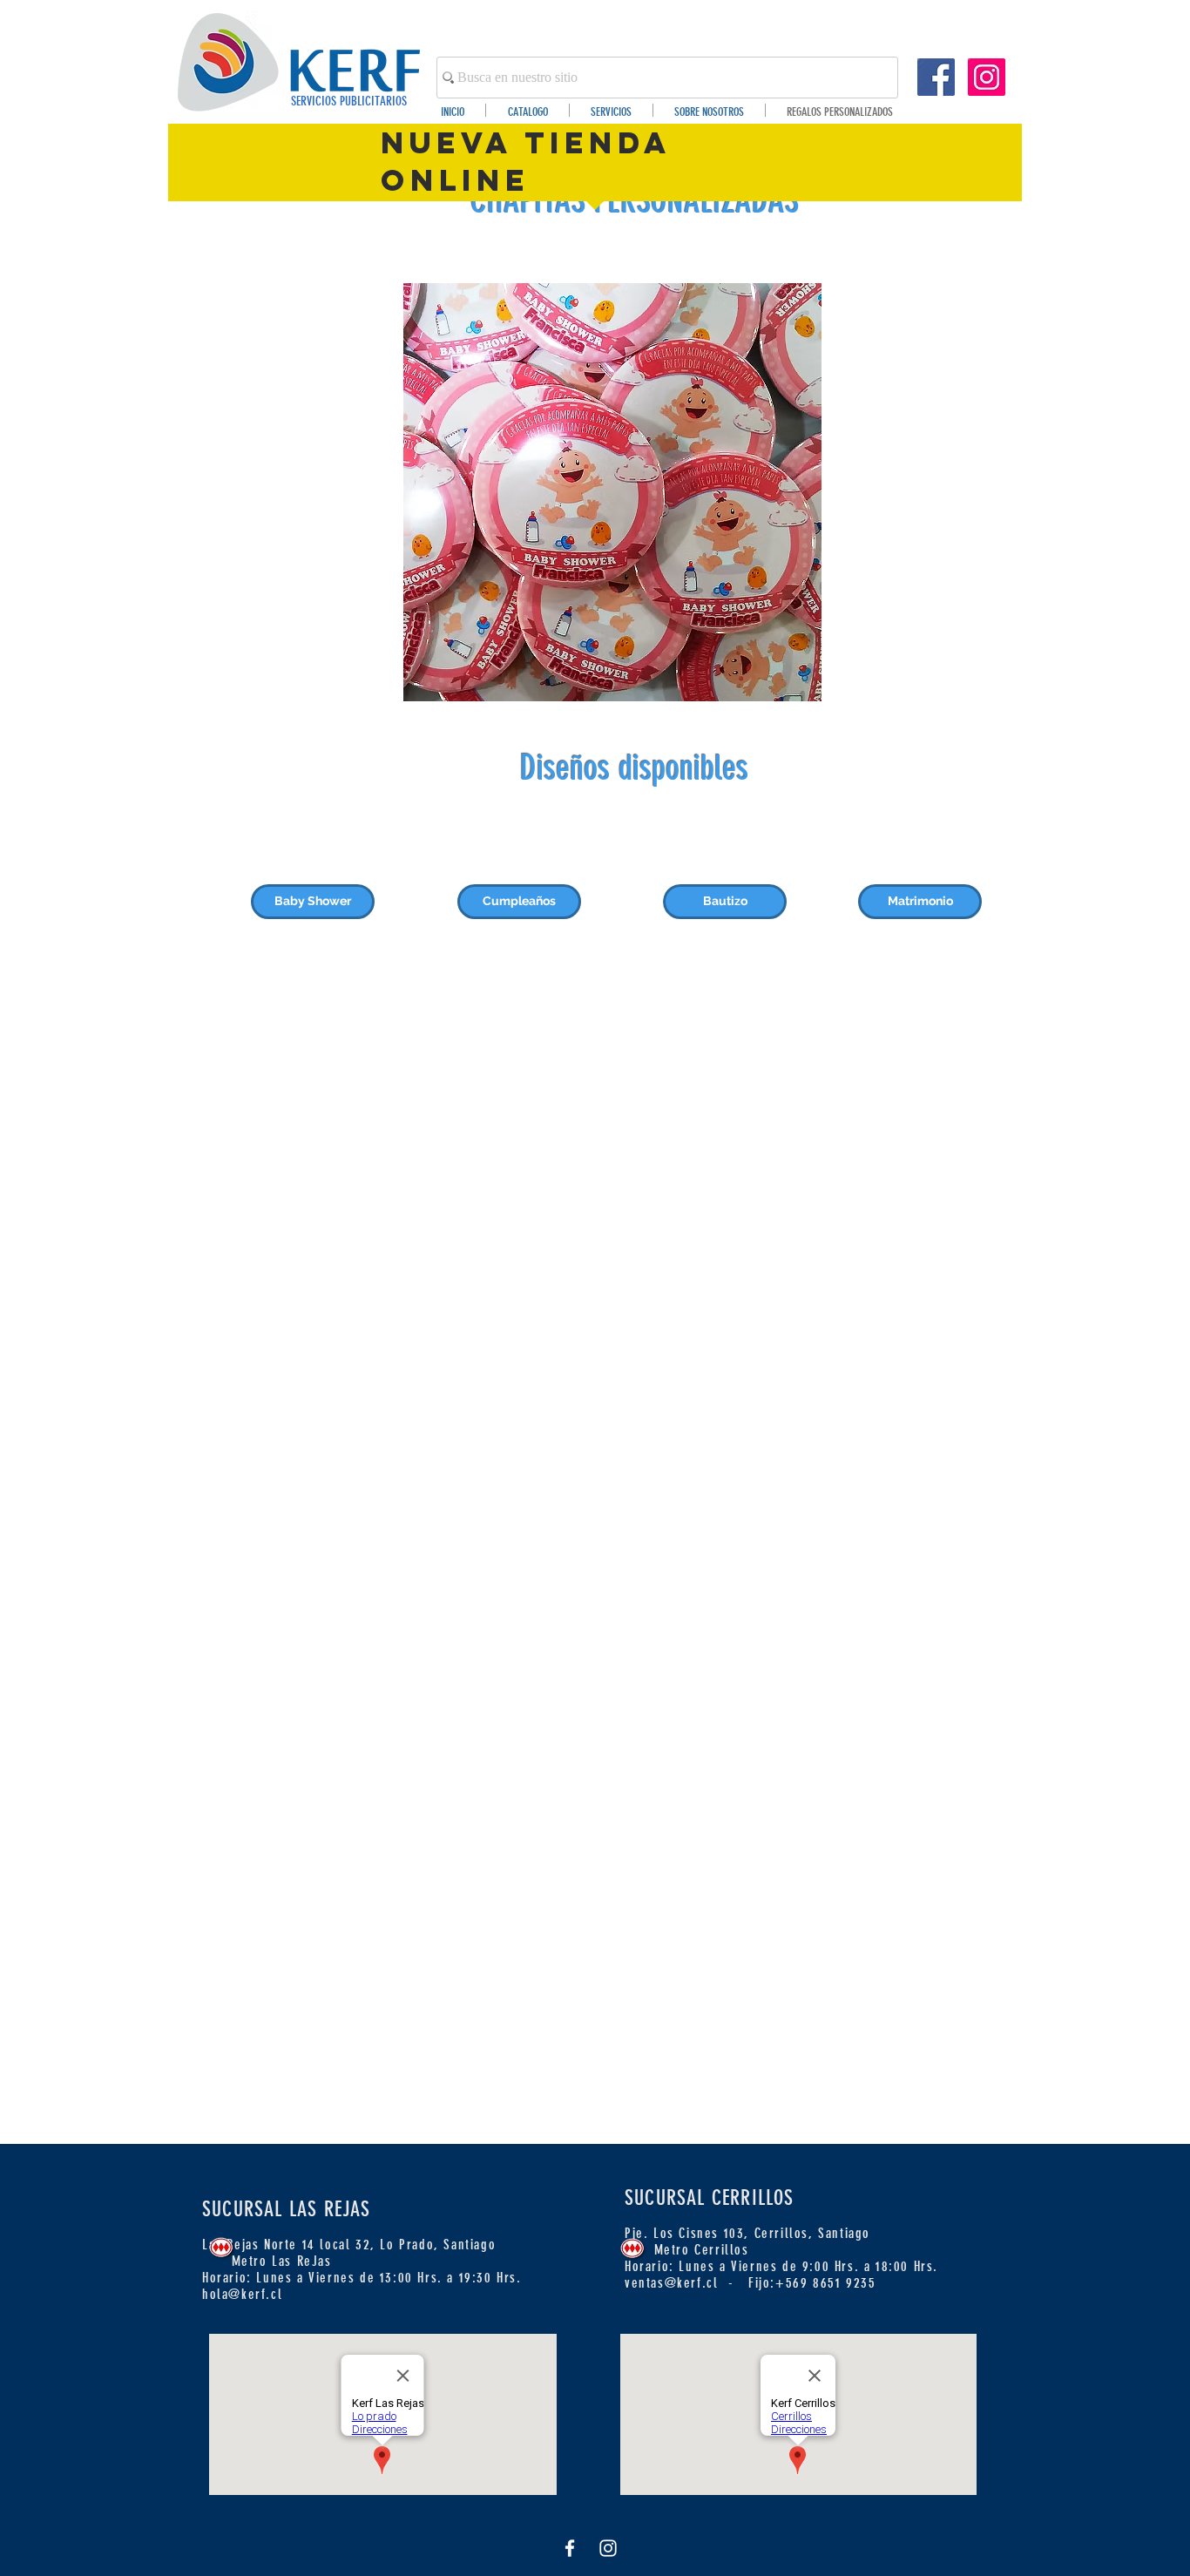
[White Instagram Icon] (608, 2548)
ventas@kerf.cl (671, 2283)
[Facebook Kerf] (936, 77)
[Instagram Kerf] (987, 77)
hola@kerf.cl (242, 2294)
